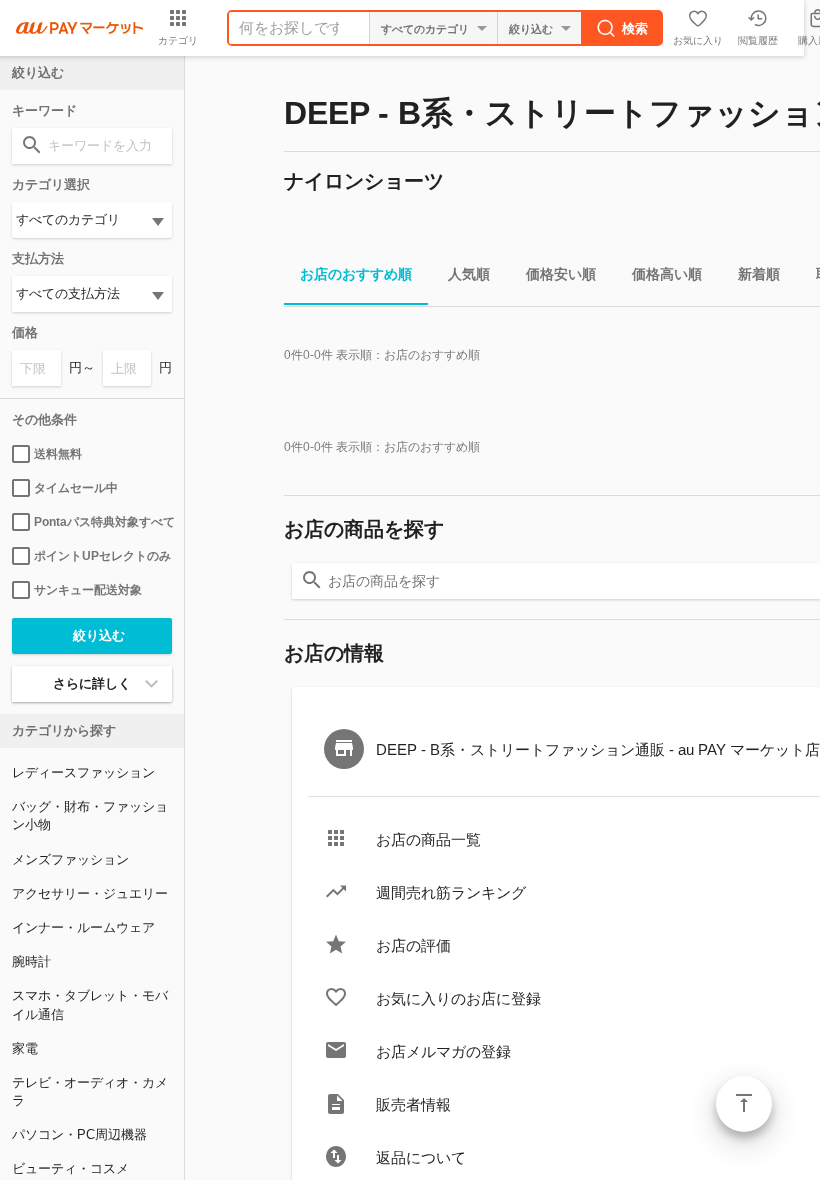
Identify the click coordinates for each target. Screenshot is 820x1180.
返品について (421, 1157)
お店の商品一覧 (428, 839)
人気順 (469, 274)
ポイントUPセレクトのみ (102, 556)
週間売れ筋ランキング (451, 892)
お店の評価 (413, 945)
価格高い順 (667, 274)
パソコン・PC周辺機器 (79, 1134)
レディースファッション (83, 772)
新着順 (759, 274)
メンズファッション (70, 859)
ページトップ (744, 1104)
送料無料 (58, 454)
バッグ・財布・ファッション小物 (90, 815)
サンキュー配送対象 (88, 590)
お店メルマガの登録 (443, 1051)
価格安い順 (561, 274)
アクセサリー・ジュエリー (90, 893)
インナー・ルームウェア (83, 927)
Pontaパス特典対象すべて (103, 522)
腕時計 (31, 961)
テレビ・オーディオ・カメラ (90, 1091)
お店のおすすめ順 (356, 274)
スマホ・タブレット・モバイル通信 (90, 1004)
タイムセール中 (76, 488)
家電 (25, 1048)
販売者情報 (413, 1104)
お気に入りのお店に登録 (458, 998)
